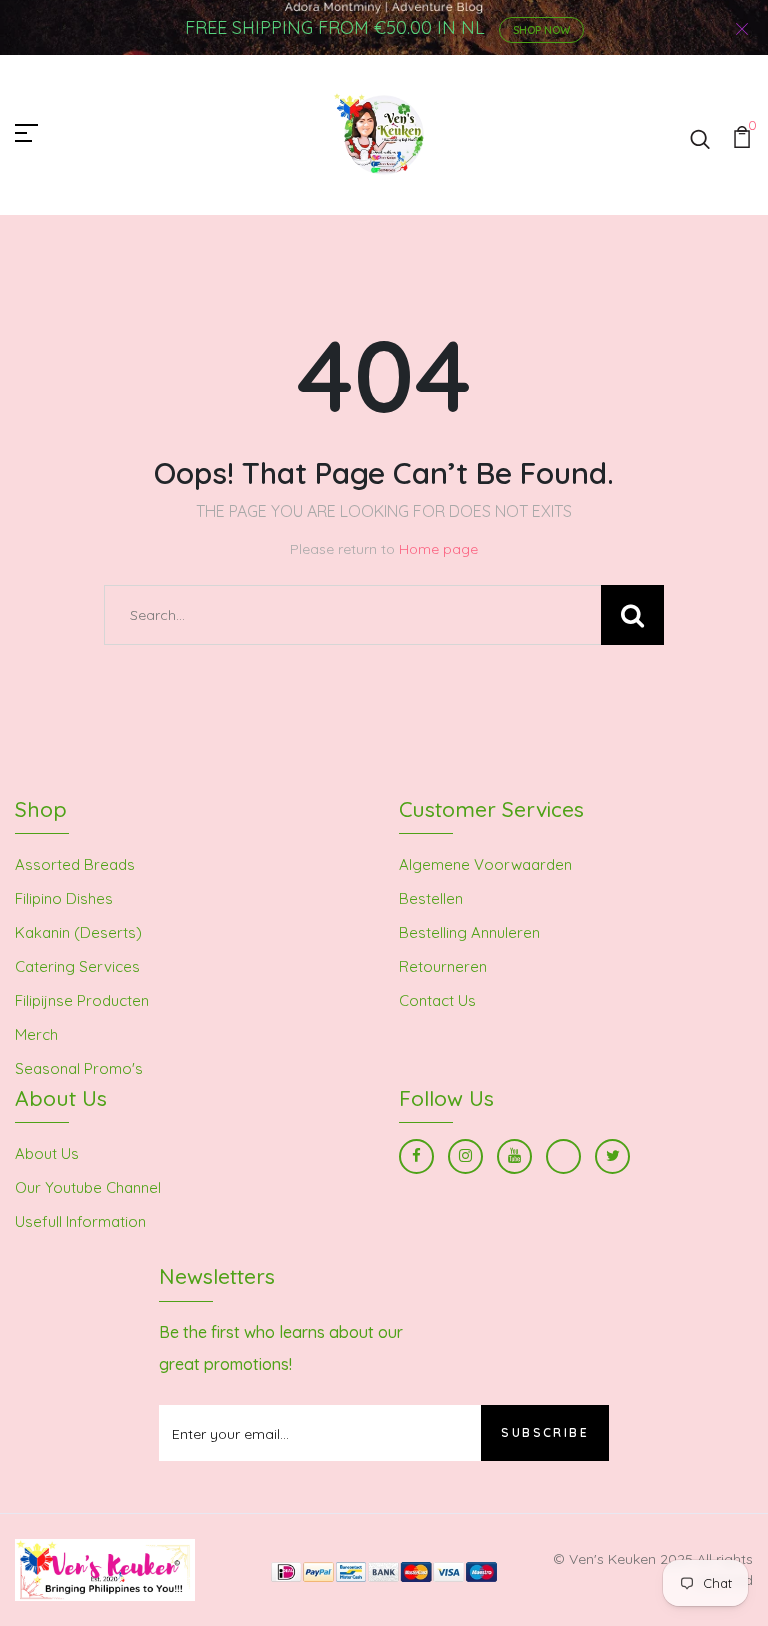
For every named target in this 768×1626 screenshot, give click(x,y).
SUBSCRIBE (545, 1432)
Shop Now (541, 30)
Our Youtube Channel (88, 1187)
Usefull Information (80, 1221)
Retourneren (443, 966)
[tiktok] (563, 1156)
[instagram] (465, 1156)
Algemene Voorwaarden (485, 864)
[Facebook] (416, 1156)
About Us (47, 1153)
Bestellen (431, 898)
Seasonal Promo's (79, 1068)
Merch (36, 1034)
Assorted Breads (75, 864)
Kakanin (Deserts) (78, 932)
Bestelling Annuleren (469, 932)
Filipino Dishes (64, 898)
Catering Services (77, 966)
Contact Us (437, 1000)
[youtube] (514, 1156)
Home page (438, 549)
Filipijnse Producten (82, 1000)
